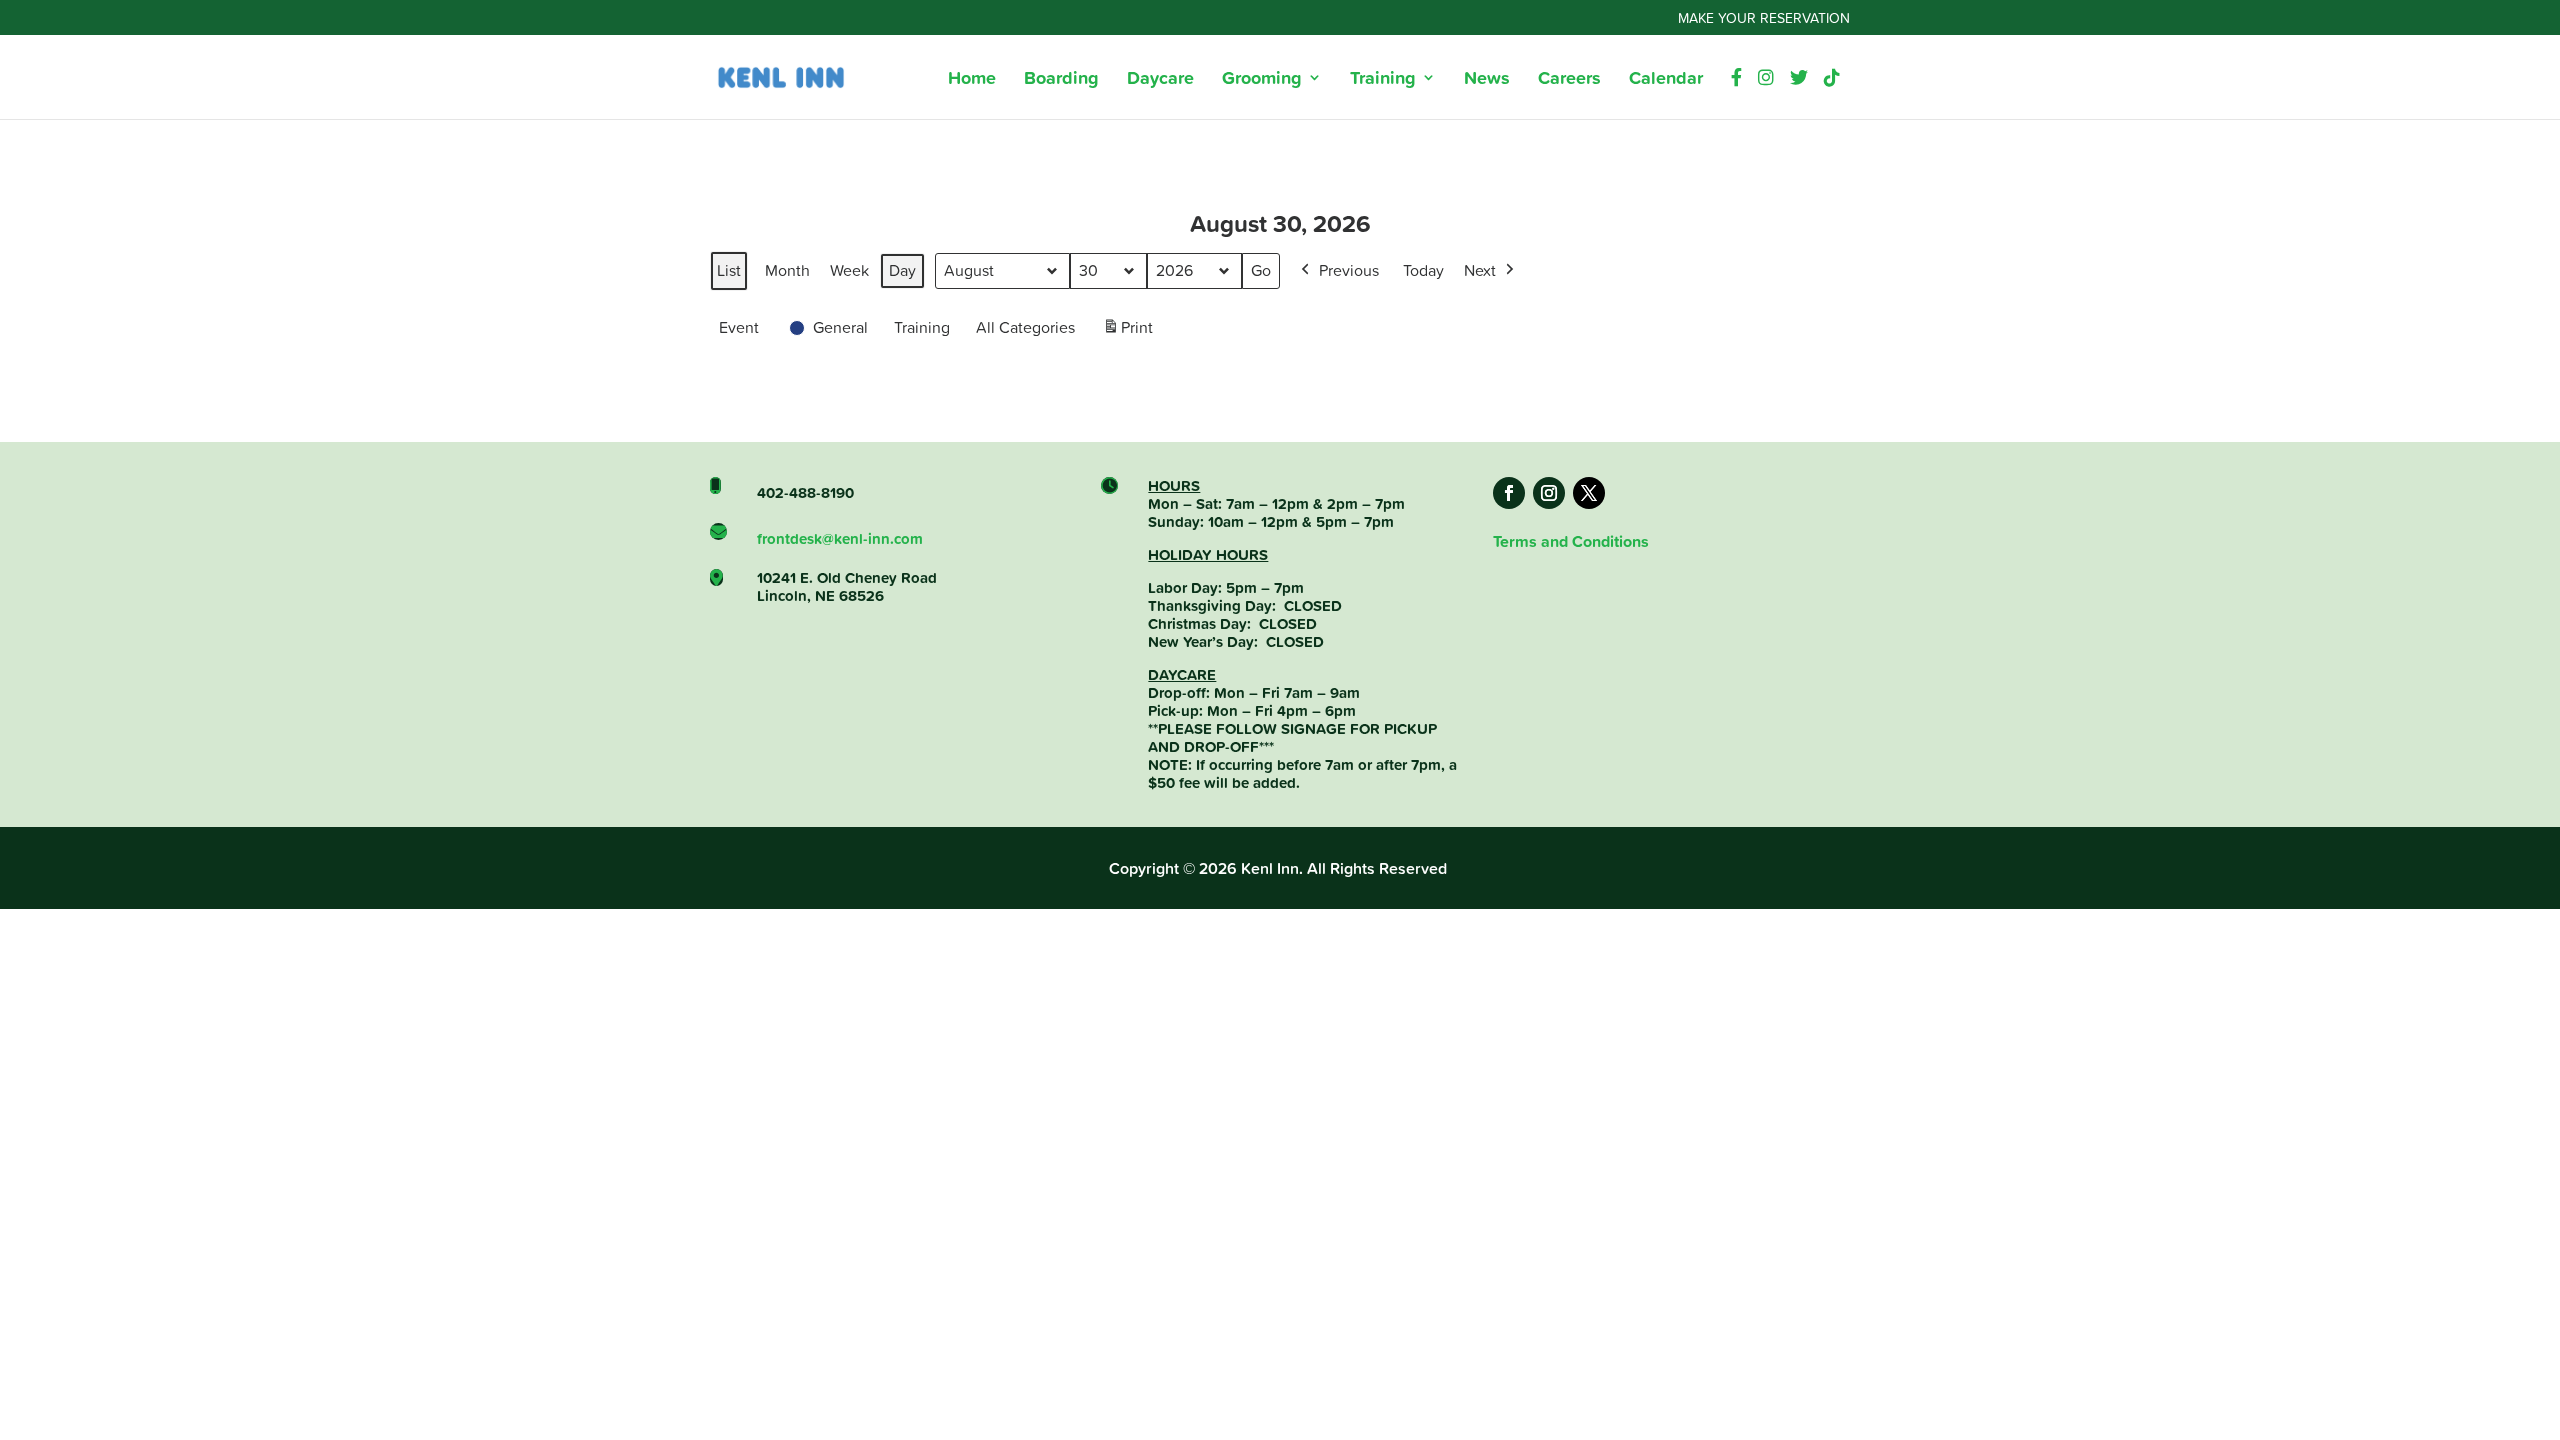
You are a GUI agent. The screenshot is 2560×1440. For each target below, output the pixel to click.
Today (1423, 270)
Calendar (1666, 80)
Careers (1569, 80)
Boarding (1061, 80)
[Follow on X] (1589, 493)
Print (1127, 332)
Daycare (1160, 80)
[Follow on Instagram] (1549, 493)
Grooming (1262, 80)
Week (849, 270)
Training (1383, 80)
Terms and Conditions (1571, 541)
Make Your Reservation (1764, 19)
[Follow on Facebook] (1509, 493)
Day (902, 270)
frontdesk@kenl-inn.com (840, 538)
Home (972, 80)
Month (787, 270)
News (1487, 80)
